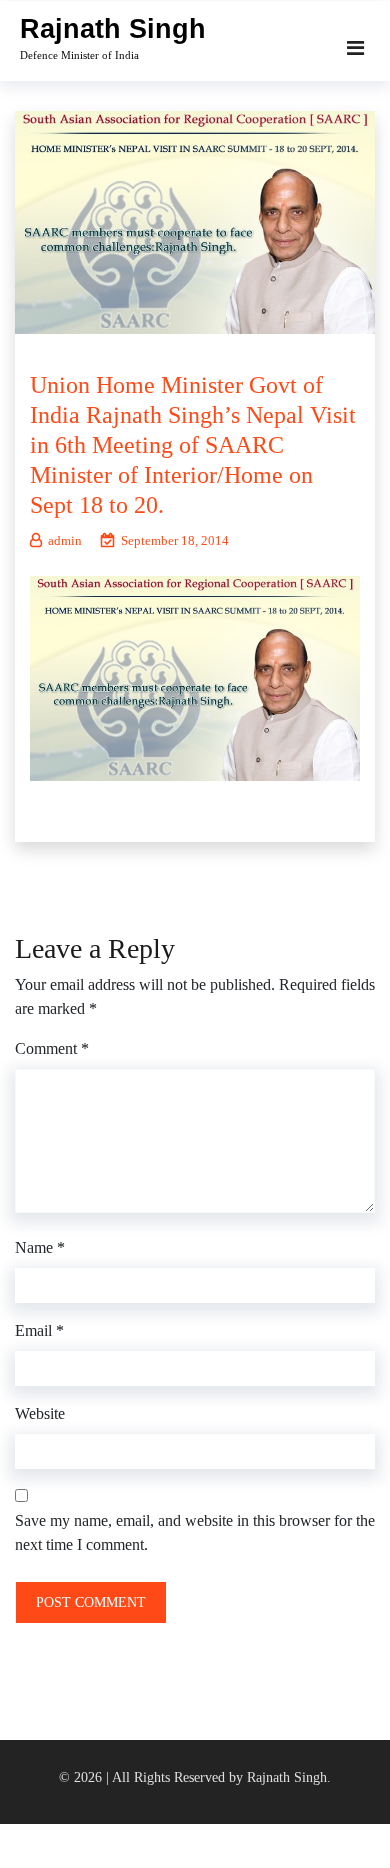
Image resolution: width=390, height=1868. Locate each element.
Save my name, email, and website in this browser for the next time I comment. (195, 1532)
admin (65, 540)
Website (40, 1413)
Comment (52, 1048)
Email (39, 1330)
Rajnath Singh (113, 29)
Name (40, 1247)
